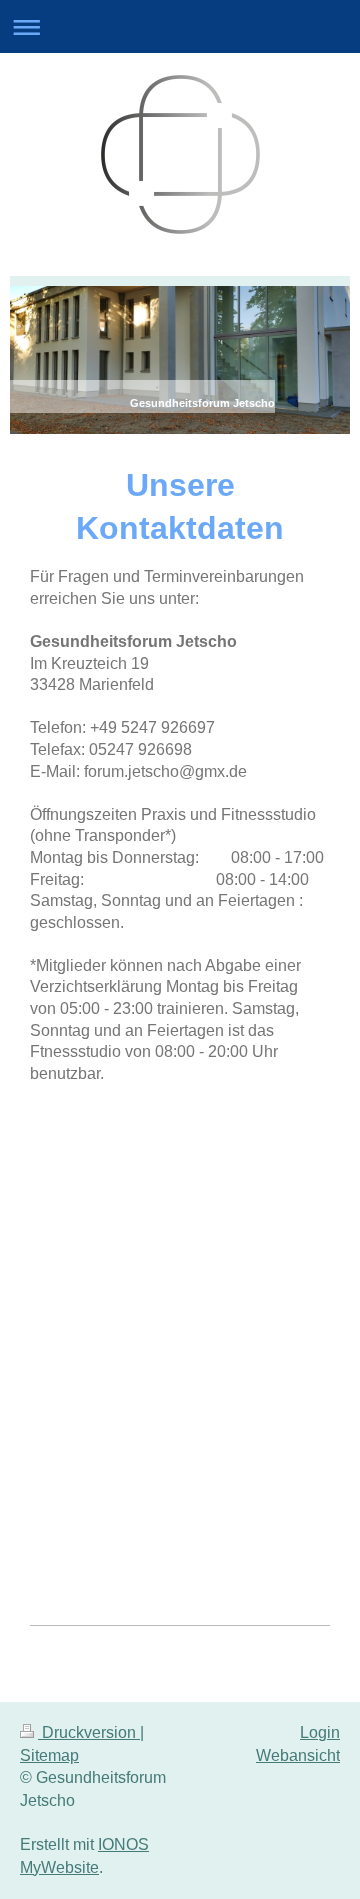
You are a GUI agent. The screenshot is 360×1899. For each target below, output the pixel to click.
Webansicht (298, 1755)
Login (320, 1732)
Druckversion (89, 1732)
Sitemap (49, 1755)
